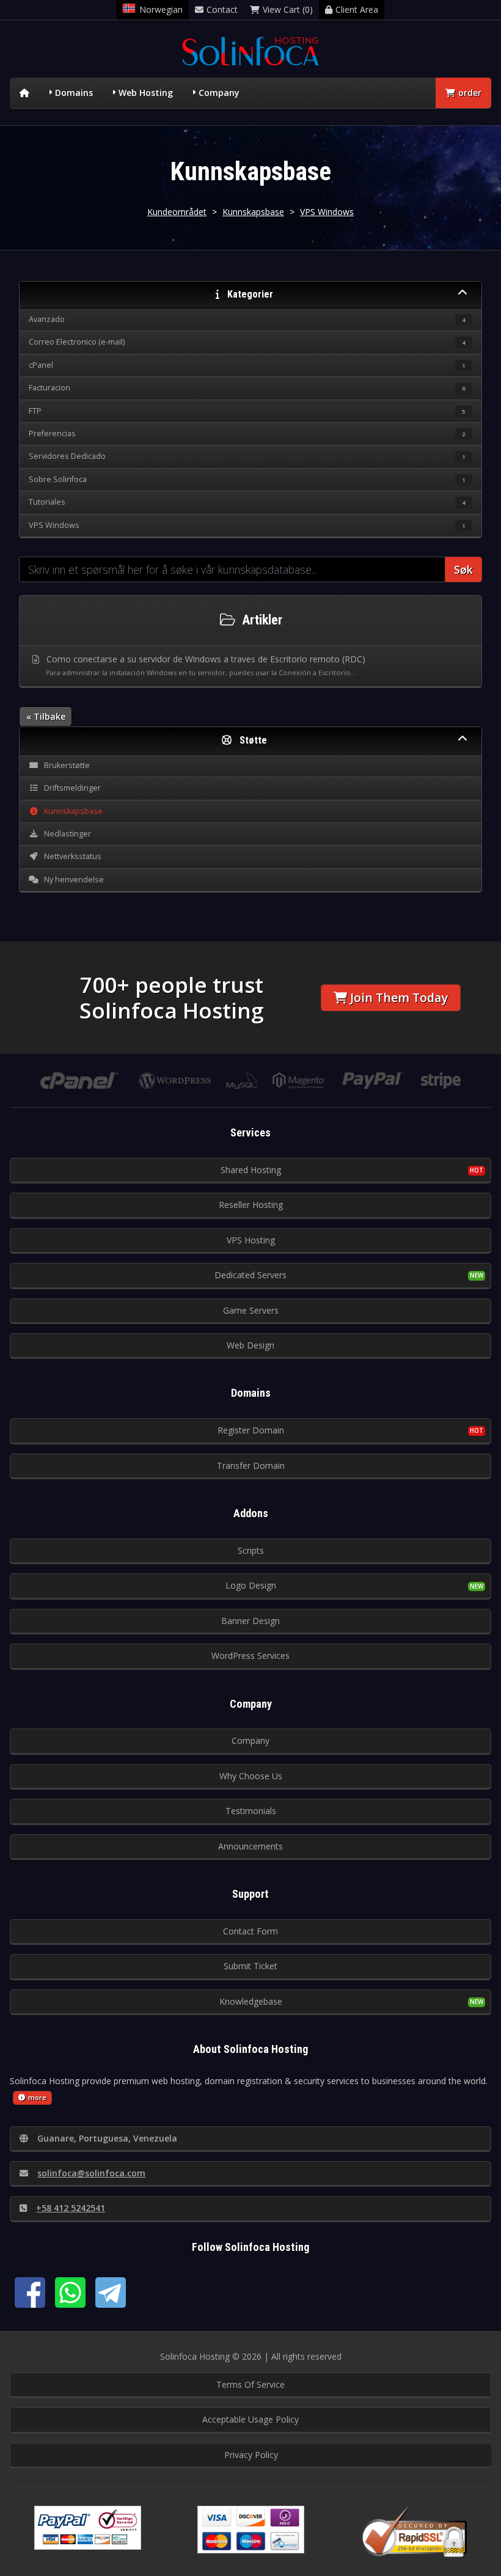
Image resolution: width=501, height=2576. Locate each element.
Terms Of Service (250, 2384)
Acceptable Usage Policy (250, 2419)
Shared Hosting (251, 1170)
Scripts (251, 1550)
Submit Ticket (250, 1966)
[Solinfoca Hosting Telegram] (111, 2292)
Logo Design (251, 1585)
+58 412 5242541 (71, 2208)
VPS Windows (327, 212)
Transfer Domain (251, 1465)
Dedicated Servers (250, 1275)
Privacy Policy (251, 2455)
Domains (74, 93)
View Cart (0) (288, 9)
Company (219, 93)
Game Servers (251, 1310)
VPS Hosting (251, 1240)
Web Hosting (146, 93)
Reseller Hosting (251, 1205)
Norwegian (161, 9)
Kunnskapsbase (253, 212)
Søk (463, 569)
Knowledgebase (251, 2001)
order (470, 93)
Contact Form (250, 1931)
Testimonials (251, 1811)
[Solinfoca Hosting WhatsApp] (70, 2292)
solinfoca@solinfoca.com (91, 2173)
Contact (222, 9)
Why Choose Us (251, 1776)
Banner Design (250, 1621)
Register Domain (251, 1430)
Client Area (357, 9)
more (37, 2097)
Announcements (250, 1846)
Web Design (250, 1345)
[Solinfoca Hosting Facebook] (30, 2292)
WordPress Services (250, 1656)
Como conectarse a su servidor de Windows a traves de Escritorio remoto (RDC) (205, 665)
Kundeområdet (177, 212)
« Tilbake (46, 716)
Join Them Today (399, 997)
